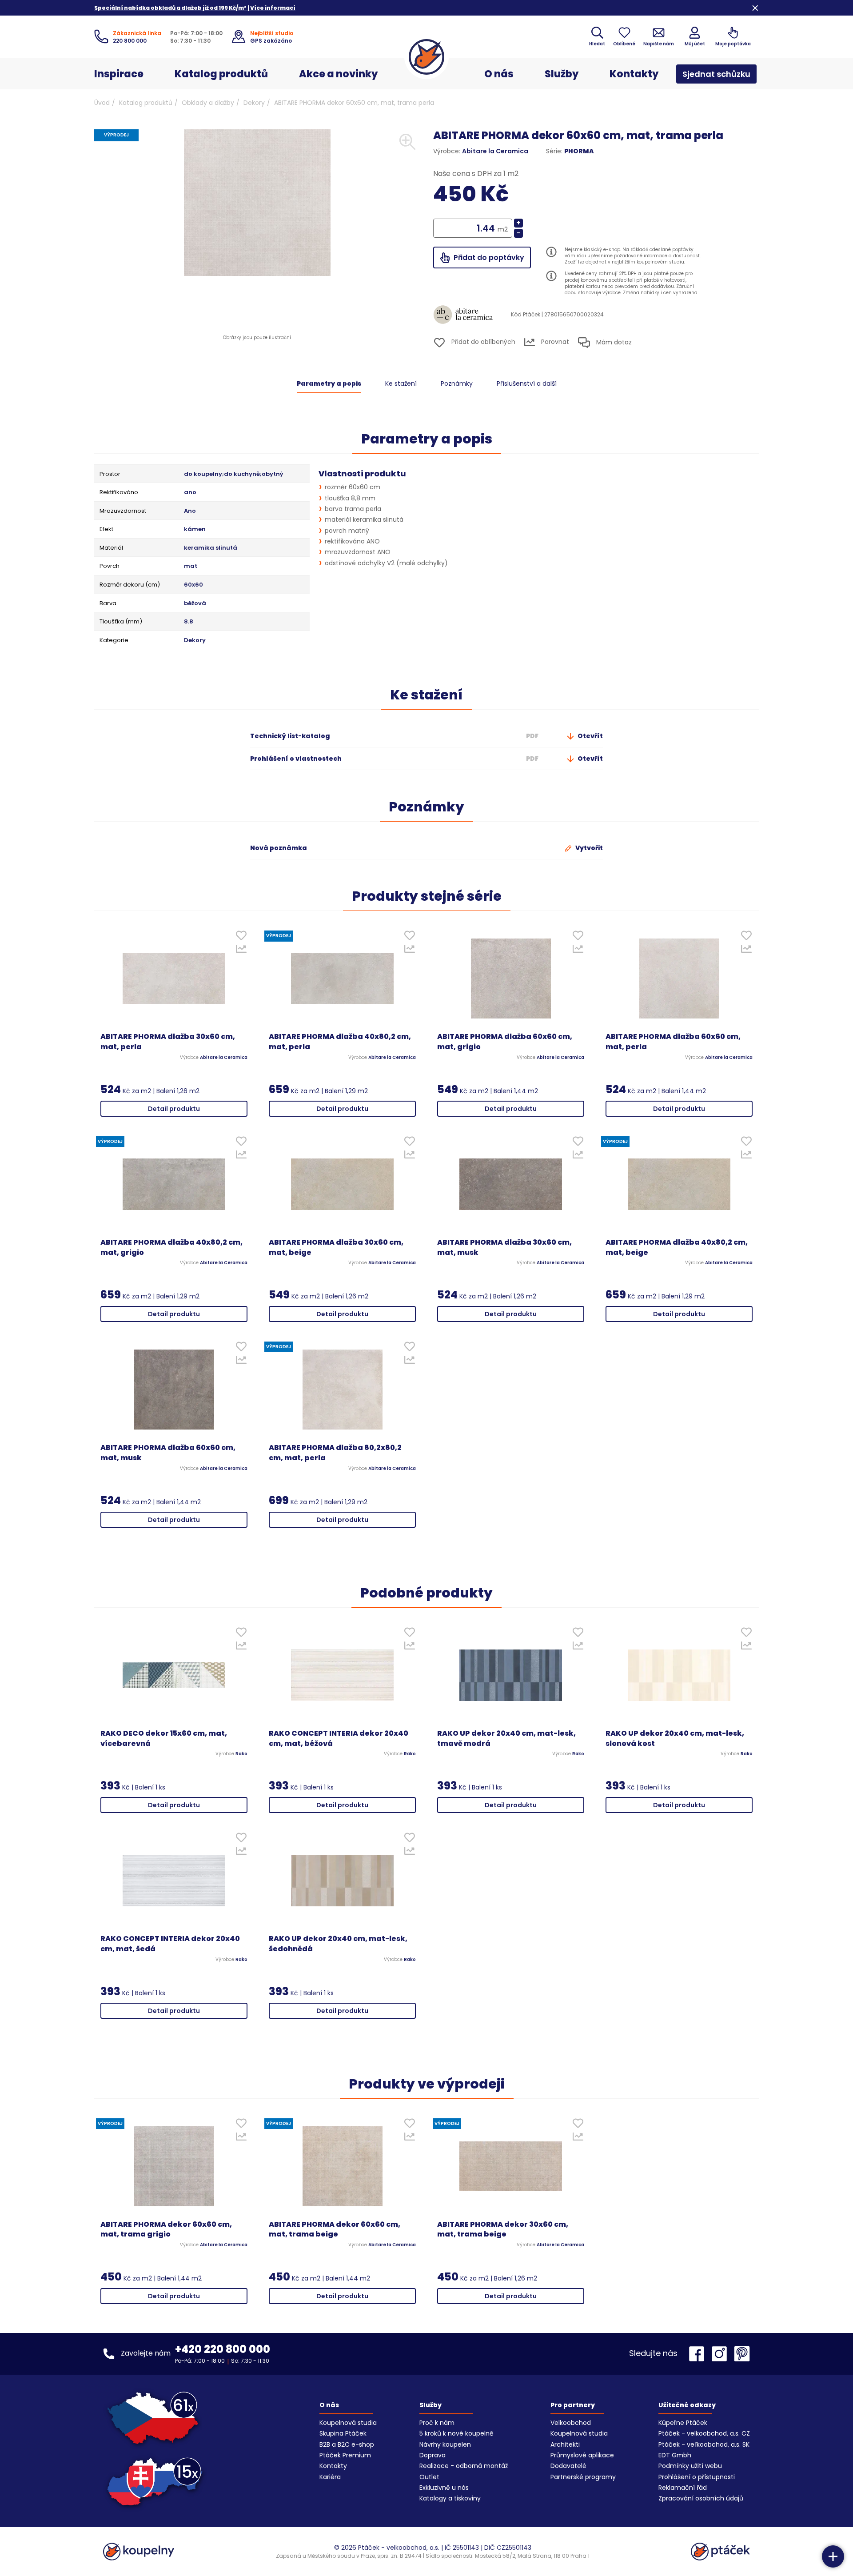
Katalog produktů (221, 74)
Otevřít (590, 736)
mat (191, 566)
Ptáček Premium (345, 2455)
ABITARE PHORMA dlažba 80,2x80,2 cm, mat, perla (335, 1453)
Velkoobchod (571, 2423)
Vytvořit (588, 848)
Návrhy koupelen (445, 2444)
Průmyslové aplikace (582, 2455)
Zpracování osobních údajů (701, 2498)
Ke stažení (401, 383)
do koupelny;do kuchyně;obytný (234, 474)
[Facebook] (699, 2354)
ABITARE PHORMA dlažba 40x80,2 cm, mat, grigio (171, 1248)
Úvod (102, 103)
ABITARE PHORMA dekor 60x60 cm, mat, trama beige (335, 2230)
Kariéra (330, 2477)
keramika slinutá (211, 548)
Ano (190, 511)
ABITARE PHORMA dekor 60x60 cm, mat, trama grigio (166, 2230)
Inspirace (119, 74)
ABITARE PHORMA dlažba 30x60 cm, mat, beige (336, 1248)
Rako (241, 1754)
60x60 (193, 585)
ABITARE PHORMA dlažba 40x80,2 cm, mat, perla (340, 1042)
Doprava (432, 2455)
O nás (499, 74)
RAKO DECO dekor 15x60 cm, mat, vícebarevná (164, 1739)
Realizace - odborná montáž (464, 2466)
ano (190, 492)
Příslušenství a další (527, 383)
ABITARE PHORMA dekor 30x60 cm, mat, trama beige (503, 2230)
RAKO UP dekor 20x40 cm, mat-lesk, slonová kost (675, 1739)
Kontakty (634, 74)
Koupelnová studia (348, 2423)
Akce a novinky (338, 74)
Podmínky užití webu (690, 2466)
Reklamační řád (683, 2488)
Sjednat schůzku (716, 74)
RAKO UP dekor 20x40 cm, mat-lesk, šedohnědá (338, 1944)
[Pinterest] (742, 2354)
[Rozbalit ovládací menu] (833, 2556)
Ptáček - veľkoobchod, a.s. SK (704, 2444)
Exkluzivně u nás (444, 2488)
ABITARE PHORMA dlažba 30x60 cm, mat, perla (168, 1042)
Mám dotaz (613, 342)
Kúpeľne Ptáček (683, 2423)
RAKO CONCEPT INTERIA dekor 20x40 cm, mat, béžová (339, 1739)
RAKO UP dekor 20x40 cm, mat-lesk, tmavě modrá (506, 1739)
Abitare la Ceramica (495, 151)
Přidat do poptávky (488, 258)
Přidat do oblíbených (482, 342)
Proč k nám (437, 2423)
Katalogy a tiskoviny (450, 2498)
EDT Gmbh (675, 2455)
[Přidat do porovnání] (241, 951)
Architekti (565, 2444)
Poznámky (457, 383)
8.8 (189, 622)
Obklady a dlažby (208, 103)
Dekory (254, 103)
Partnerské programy (583, 2477)
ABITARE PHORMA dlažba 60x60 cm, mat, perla (673, 1042)
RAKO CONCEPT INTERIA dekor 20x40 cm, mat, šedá (170, 1944)
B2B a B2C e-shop (347, 2444)
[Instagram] (721, 2354)
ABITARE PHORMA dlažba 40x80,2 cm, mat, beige (677, 1248)
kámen (195, 529)
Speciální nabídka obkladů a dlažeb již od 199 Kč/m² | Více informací (195, 8)
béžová (195, 603)
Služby (562, 74)
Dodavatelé (568, 2466)
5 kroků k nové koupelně (456, 2433)
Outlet (429, 2477)
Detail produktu (174, 1109)
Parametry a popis (329, 383)
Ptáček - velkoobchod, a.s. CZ (704, 2433)
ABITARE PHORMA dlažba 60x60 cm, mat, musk (168, 1453)
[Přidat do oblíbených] (241, 937)
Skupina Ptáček (343, 2433)
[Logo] (426, 57)
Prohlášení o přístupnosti (697, 2477)
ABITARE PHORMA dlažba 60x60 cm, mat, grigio (505, 1042)
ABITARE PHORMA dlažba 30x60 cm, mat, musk (504, 1248)
